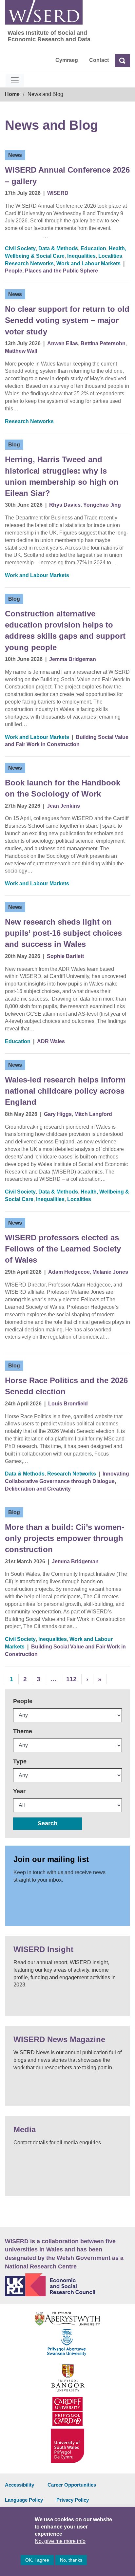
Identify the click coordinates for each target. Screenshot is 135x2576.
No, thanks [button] (71, 2560)
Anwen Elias (63, 343)
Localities (110, 256)
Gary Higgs (58, 1114)
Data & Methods (58, 248)
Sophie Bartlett (65, 956)
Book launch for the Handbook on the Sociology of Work (63, 788)
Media (25, 2129)
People (23, 1701)
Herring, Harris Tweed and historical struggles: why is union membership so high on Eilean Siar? (62, 476)
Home (12, 94)
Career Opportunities (72, 2485)
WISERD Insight (43, 1949)
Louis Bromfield (68, 1404)
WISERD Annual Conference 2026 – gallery (67, 175)
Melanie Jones (110, 1272)
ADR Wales (51, 1041)
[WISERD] (44, 12)
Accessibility (19, 2485)
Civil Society (20, 248)
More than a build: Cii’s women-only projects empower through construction (65, 1538)
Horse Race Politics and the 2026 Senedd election (66, 1386)
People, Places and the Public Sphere (51, 271)
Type (20, 1761)
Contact (99, 60)
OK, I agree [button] (37, 2560)
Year (19, 1791)
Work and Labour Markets (88, 263)
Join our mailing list (51, 1859)
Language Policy (24, 2500)
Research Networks (29, 263)
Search (48, 1823)
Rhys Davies (65, 505)
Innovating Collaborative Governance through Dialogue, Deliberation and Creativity (67, 1481)
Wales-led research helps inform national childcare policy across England (65, 1091)
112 (71, 1679)
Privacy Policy (73, 2500)
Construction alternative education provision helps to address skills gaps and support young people (65, 630)
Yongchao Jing (102, 505)
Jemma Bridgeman (73, 659)
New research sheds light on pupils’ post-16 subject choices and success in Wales (63, 933)
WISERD (58, 193)
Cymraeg (67, 60)
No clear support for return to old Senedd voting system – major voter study (67, 320)
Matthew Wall (21, 351)
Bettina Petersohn (103, 343)
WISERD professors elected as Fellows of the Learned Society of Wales (63, 1249)
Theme (23, 1731)
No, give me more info (60, 2541)
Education (93, 248)
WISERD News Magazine (59, 2039)
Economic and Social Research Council (67, 2285)
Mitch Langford (93, 1114)
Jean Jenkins (63, 806)
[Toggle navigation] (15, 80)
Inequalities (81, 256)
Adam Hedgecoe (69, 1272)
